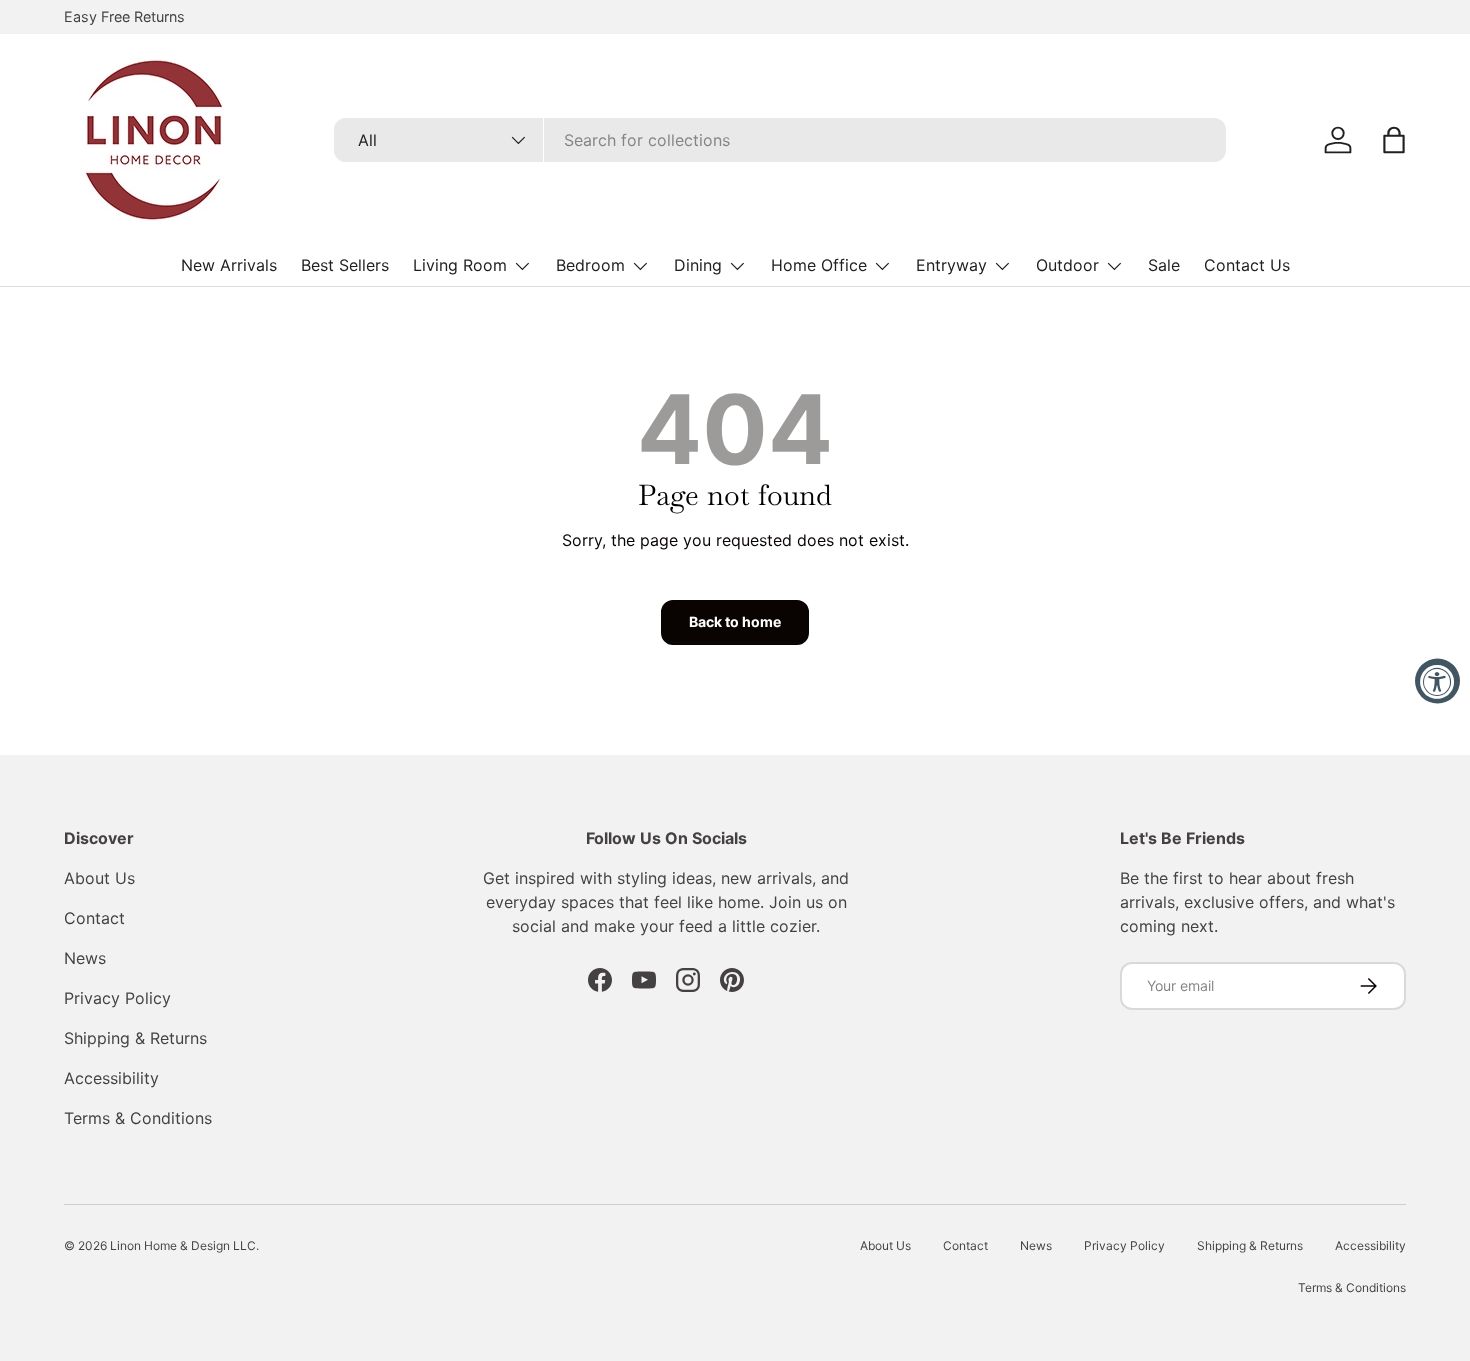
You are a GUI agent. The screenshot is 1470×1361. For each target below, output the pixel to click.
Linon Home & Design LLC (183, 1245)
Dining (698, 265)
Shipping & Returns (135, 1038)
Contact (94, 918)
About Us (99, 878)
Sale (1164, 265)
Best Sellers (345, 265)
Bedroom (590, 265)
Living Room (460, 265)
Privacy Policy (117, 998)
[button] (1394, 140)
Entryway (951, 265)
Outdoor (1067, 265)
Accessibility (111, 1078)
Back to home (735, 621)
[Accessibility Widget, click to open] (1437, 680)
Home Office (819, 265)
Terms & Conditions (138, 1118)
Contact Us (1247, 265)
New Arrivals (229, 265)
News (85, 958)
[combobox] (780, 140)
